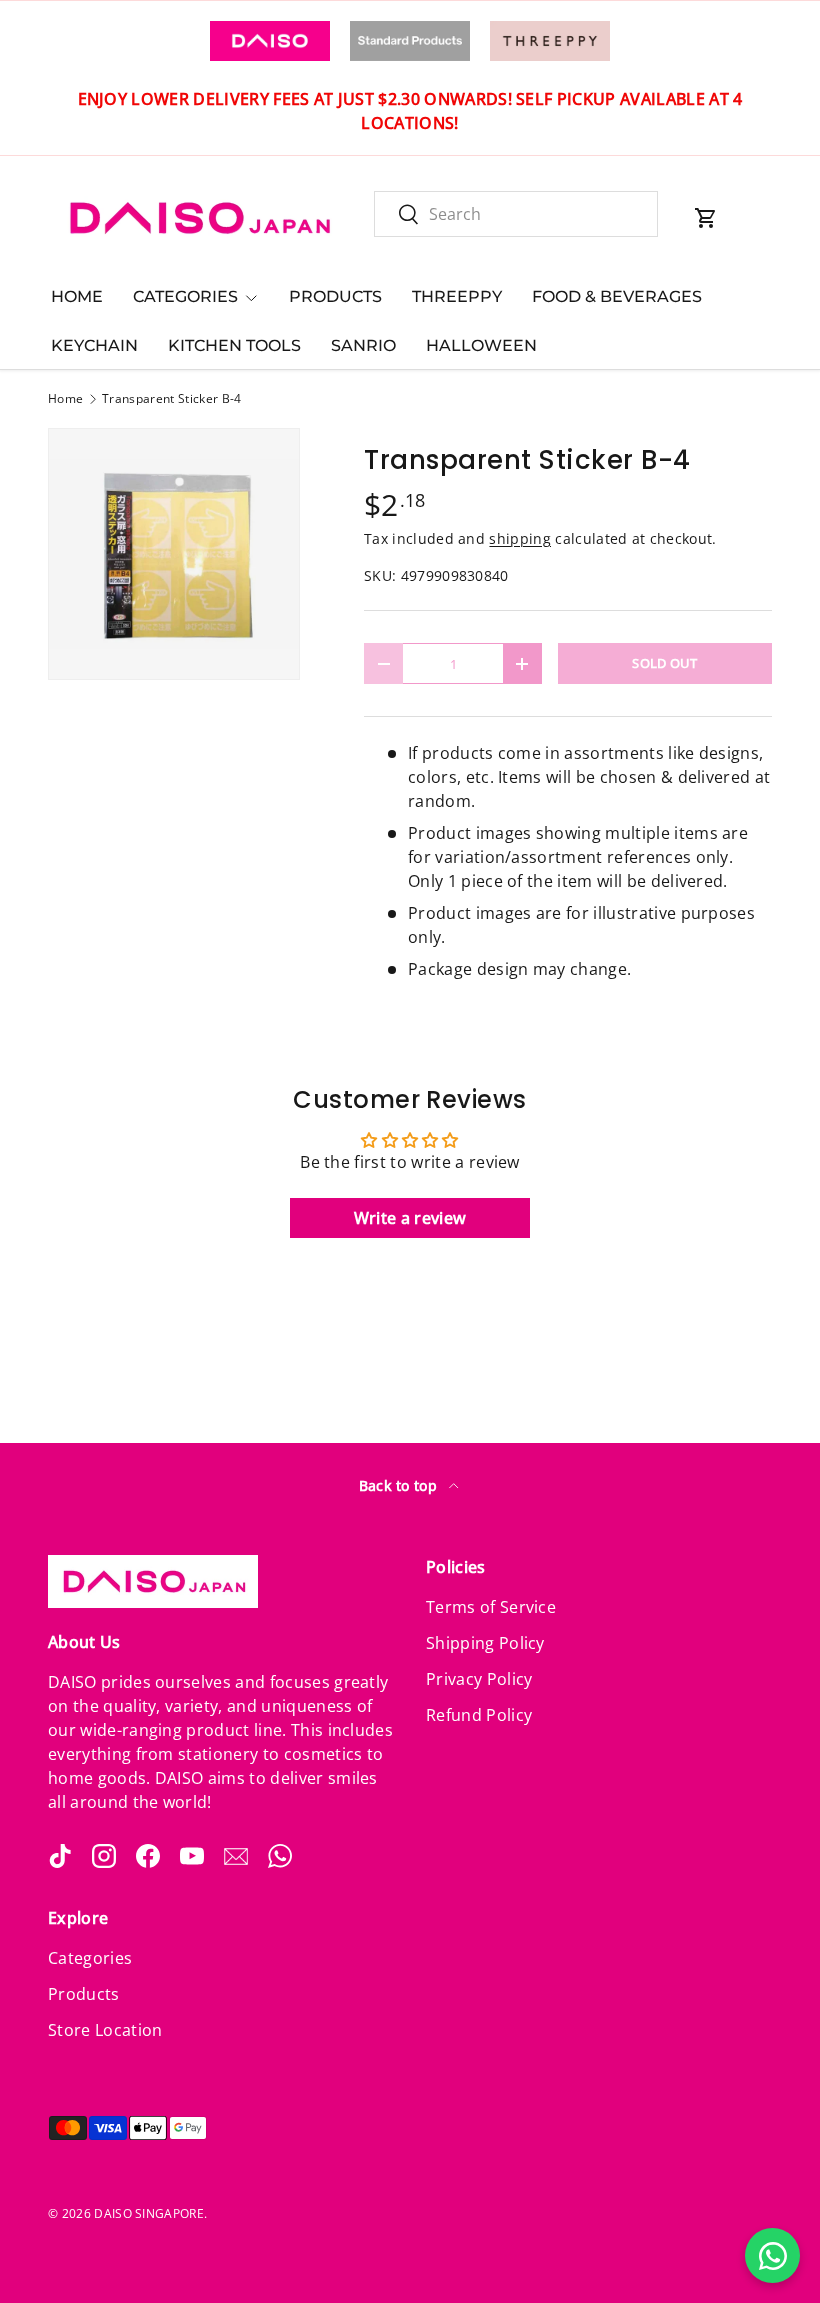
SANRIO (363, 345)
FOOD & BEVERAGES (617, 296)
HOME (77, 296)
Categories (90, 1958)
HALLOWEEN (481, 345)
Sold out (665, 663)
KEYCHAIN (94, 345)
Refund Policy (479, 1715)
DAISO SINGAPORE (149, 2213)
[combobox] (516, 214)
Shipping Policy (485, 1643)
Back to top (400, 1485)
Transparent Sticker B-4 (171, 399)
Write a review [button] (410, 1218)
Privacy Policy (479, 1679)
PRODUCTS (335, 296)
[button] (706, 218)
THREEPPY (457, 296)
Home (65, 399)
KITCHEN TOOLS (234, 345)
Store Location (105, 2030)
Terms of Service (491, 1607)
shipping (520, 538)
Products (84, 1994)
